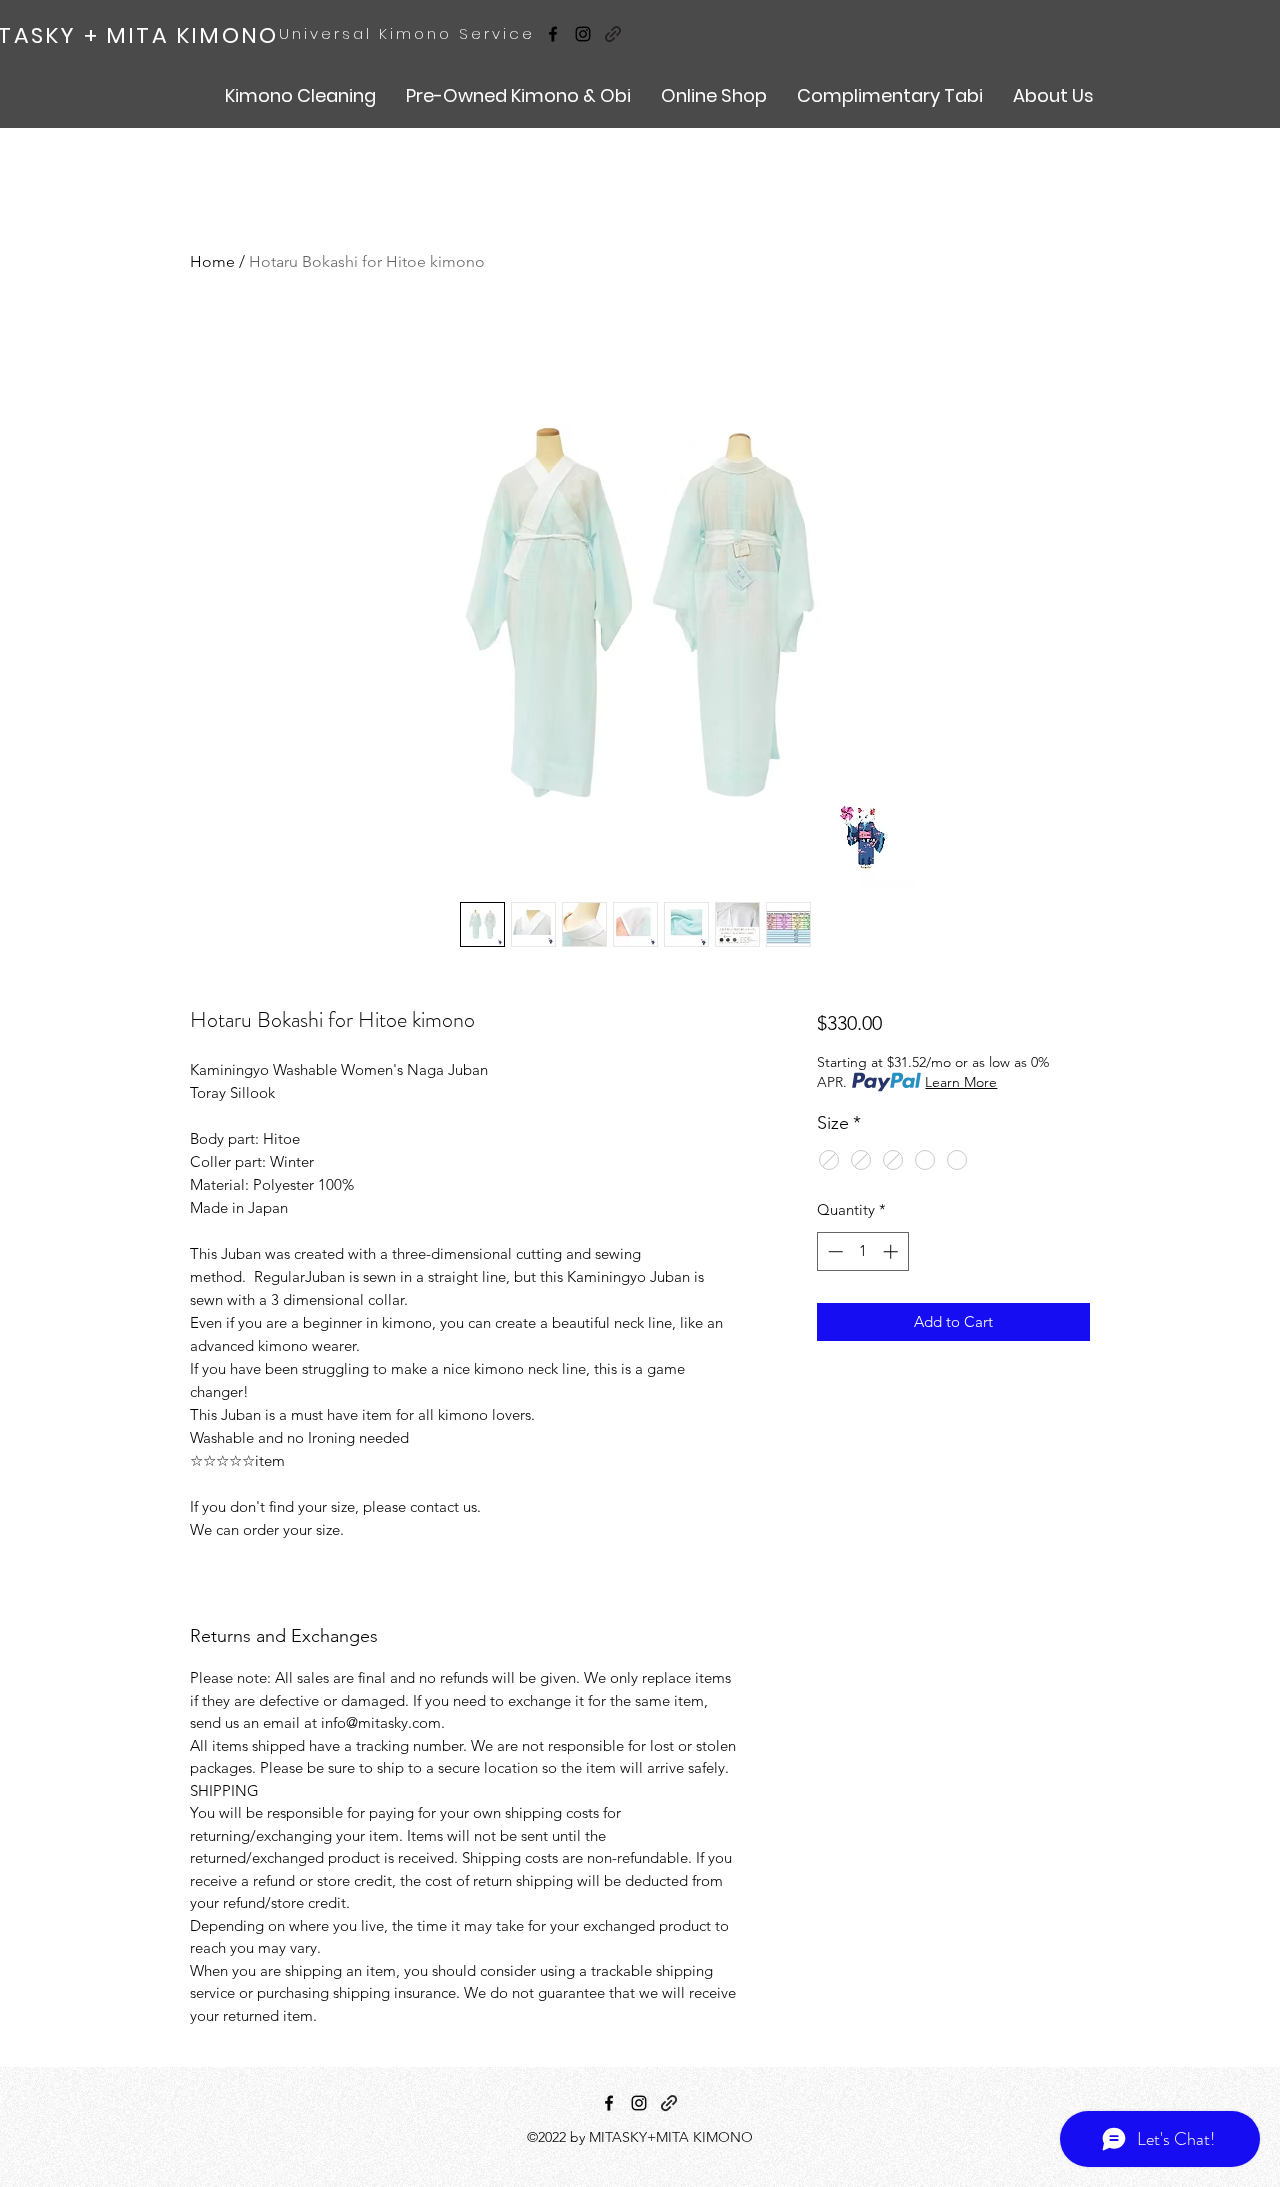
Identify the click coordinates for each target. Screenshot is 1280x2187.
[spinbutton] (862, 1251)
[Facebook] (553, 34)
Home (212, 261)
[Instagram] (583, 34)
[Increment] (892, 1251)
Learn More (961, 1082)
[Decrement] (833, 1251)
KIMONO (223, 35)
